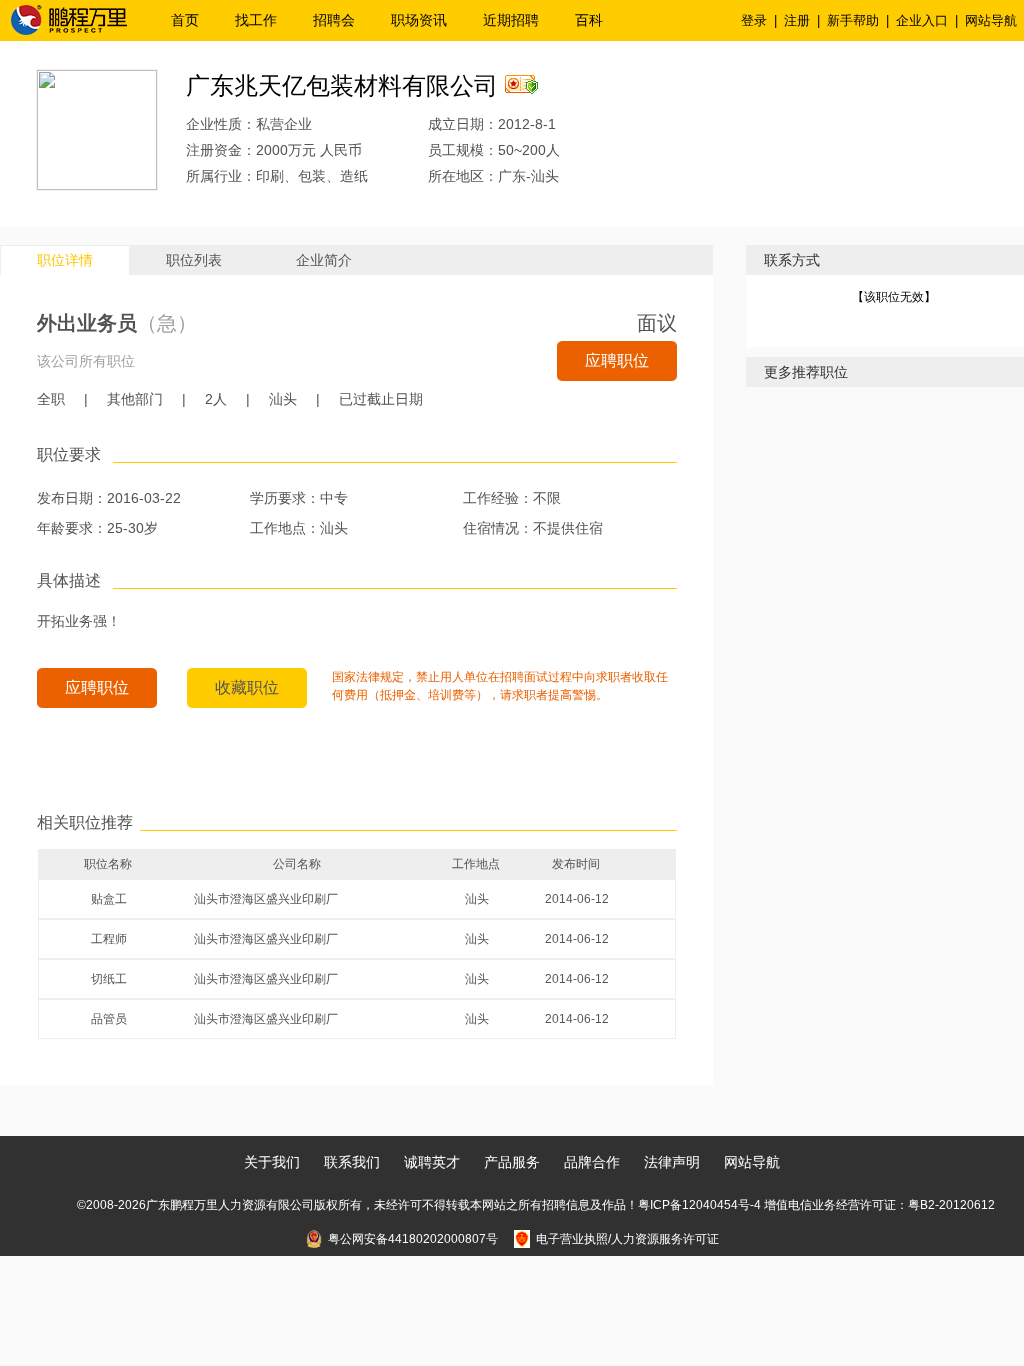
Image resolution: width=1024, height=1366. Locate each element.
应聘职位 (617, 360)
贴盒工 (109, 899)
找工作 (256, 20)
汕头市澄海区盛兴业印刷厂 (266, 899)
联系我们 (352, 1162)
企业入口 (922, 20)
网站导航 (991, 20)
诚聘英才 (432, 1162)
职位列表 (194, 260)
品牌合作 (592, 1162)
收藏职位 (247, 687)
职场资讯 (419, 20)
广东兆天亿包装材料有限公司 (342, 85)
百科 (589, 20)
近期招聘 (511, 20)
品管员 (109, 1019)
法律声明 (672, 1162)
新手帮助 (853, 20)
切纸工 (109, 979)
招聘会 (334, 20)
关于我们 (272, 1162)
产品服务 (512, 1162)
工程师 (109, 939)
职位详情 (65, 260)
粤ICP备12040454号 (694, 1205)
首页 (185, 20)
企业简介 (324, 260)
